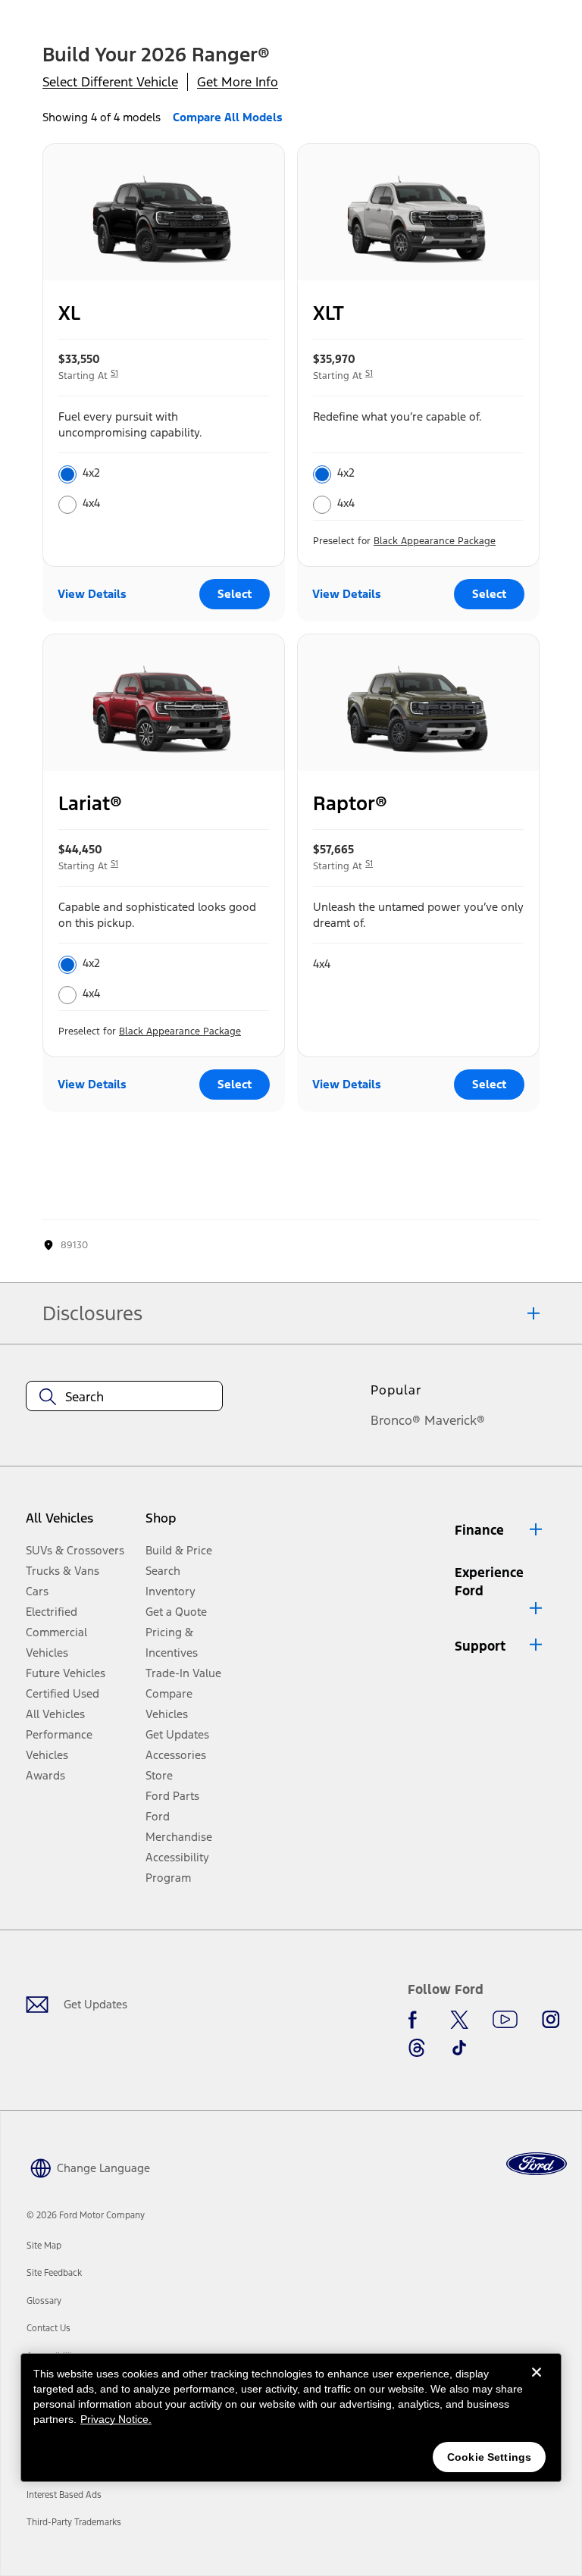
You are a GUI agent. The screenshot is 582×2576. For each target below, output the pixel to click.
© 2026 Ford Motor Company (86, 2215)
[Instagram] (551, 2020)
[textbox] (124, 1397)
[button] (499, 1530)
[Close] (537, 2384)
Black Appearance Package (435, 541)
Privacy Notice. (116, 2419)
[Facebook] (417, 2020)
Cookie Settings (489, 2457)
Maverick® (455, 1420)
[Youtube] (505, 2020)
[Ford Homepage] (537, 2164)
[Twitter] (459, 2020)
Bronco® (396, 1420)
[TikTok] (459, 2048)
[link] (44, 2246)
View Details (92, 594)
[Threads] (417, 2048)
